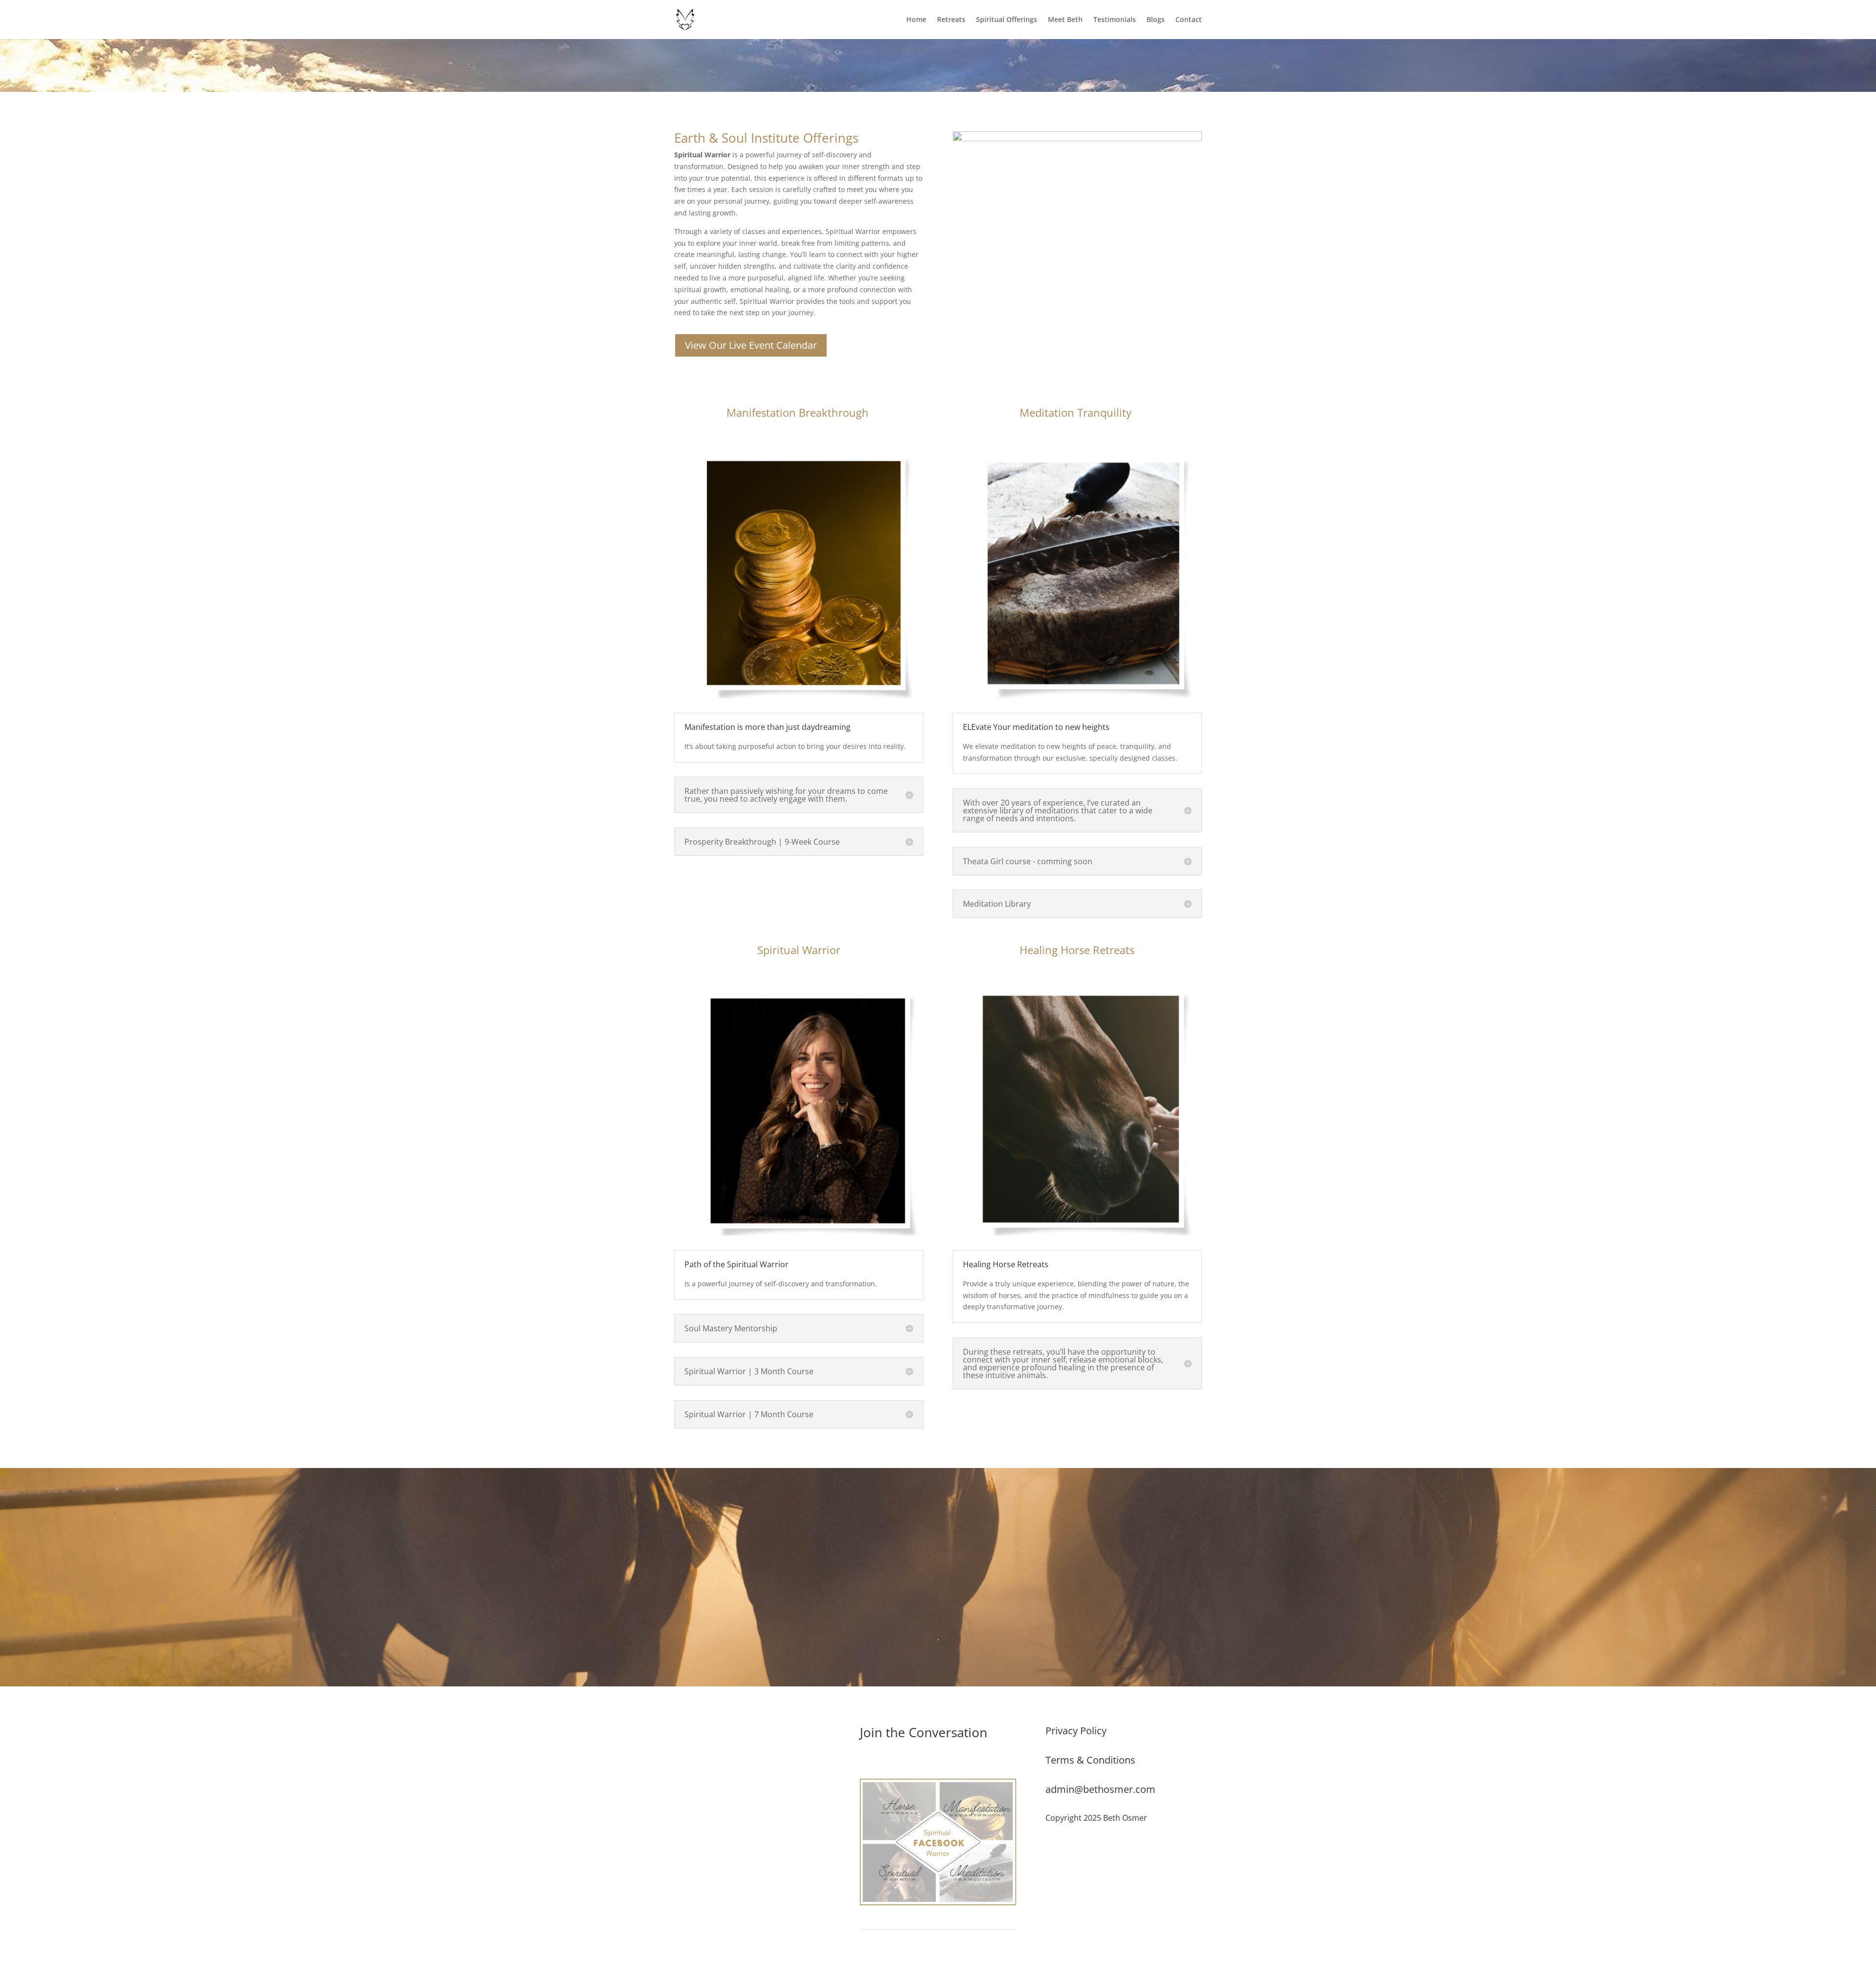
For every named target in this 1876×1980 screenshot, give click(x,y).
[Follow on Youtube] (741, 1734)
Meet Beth (1065, 20)
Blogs (1156, 20)
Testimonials (1115, 20)
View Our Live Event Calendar (751, 345)
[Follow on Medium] (721, 1734)
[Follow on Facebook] (682, 1734)
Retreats (951, 20)
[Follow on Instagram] (702, 1734)
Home (916, 20)
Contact (1189, 20)
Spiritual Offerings (1007, 20)
